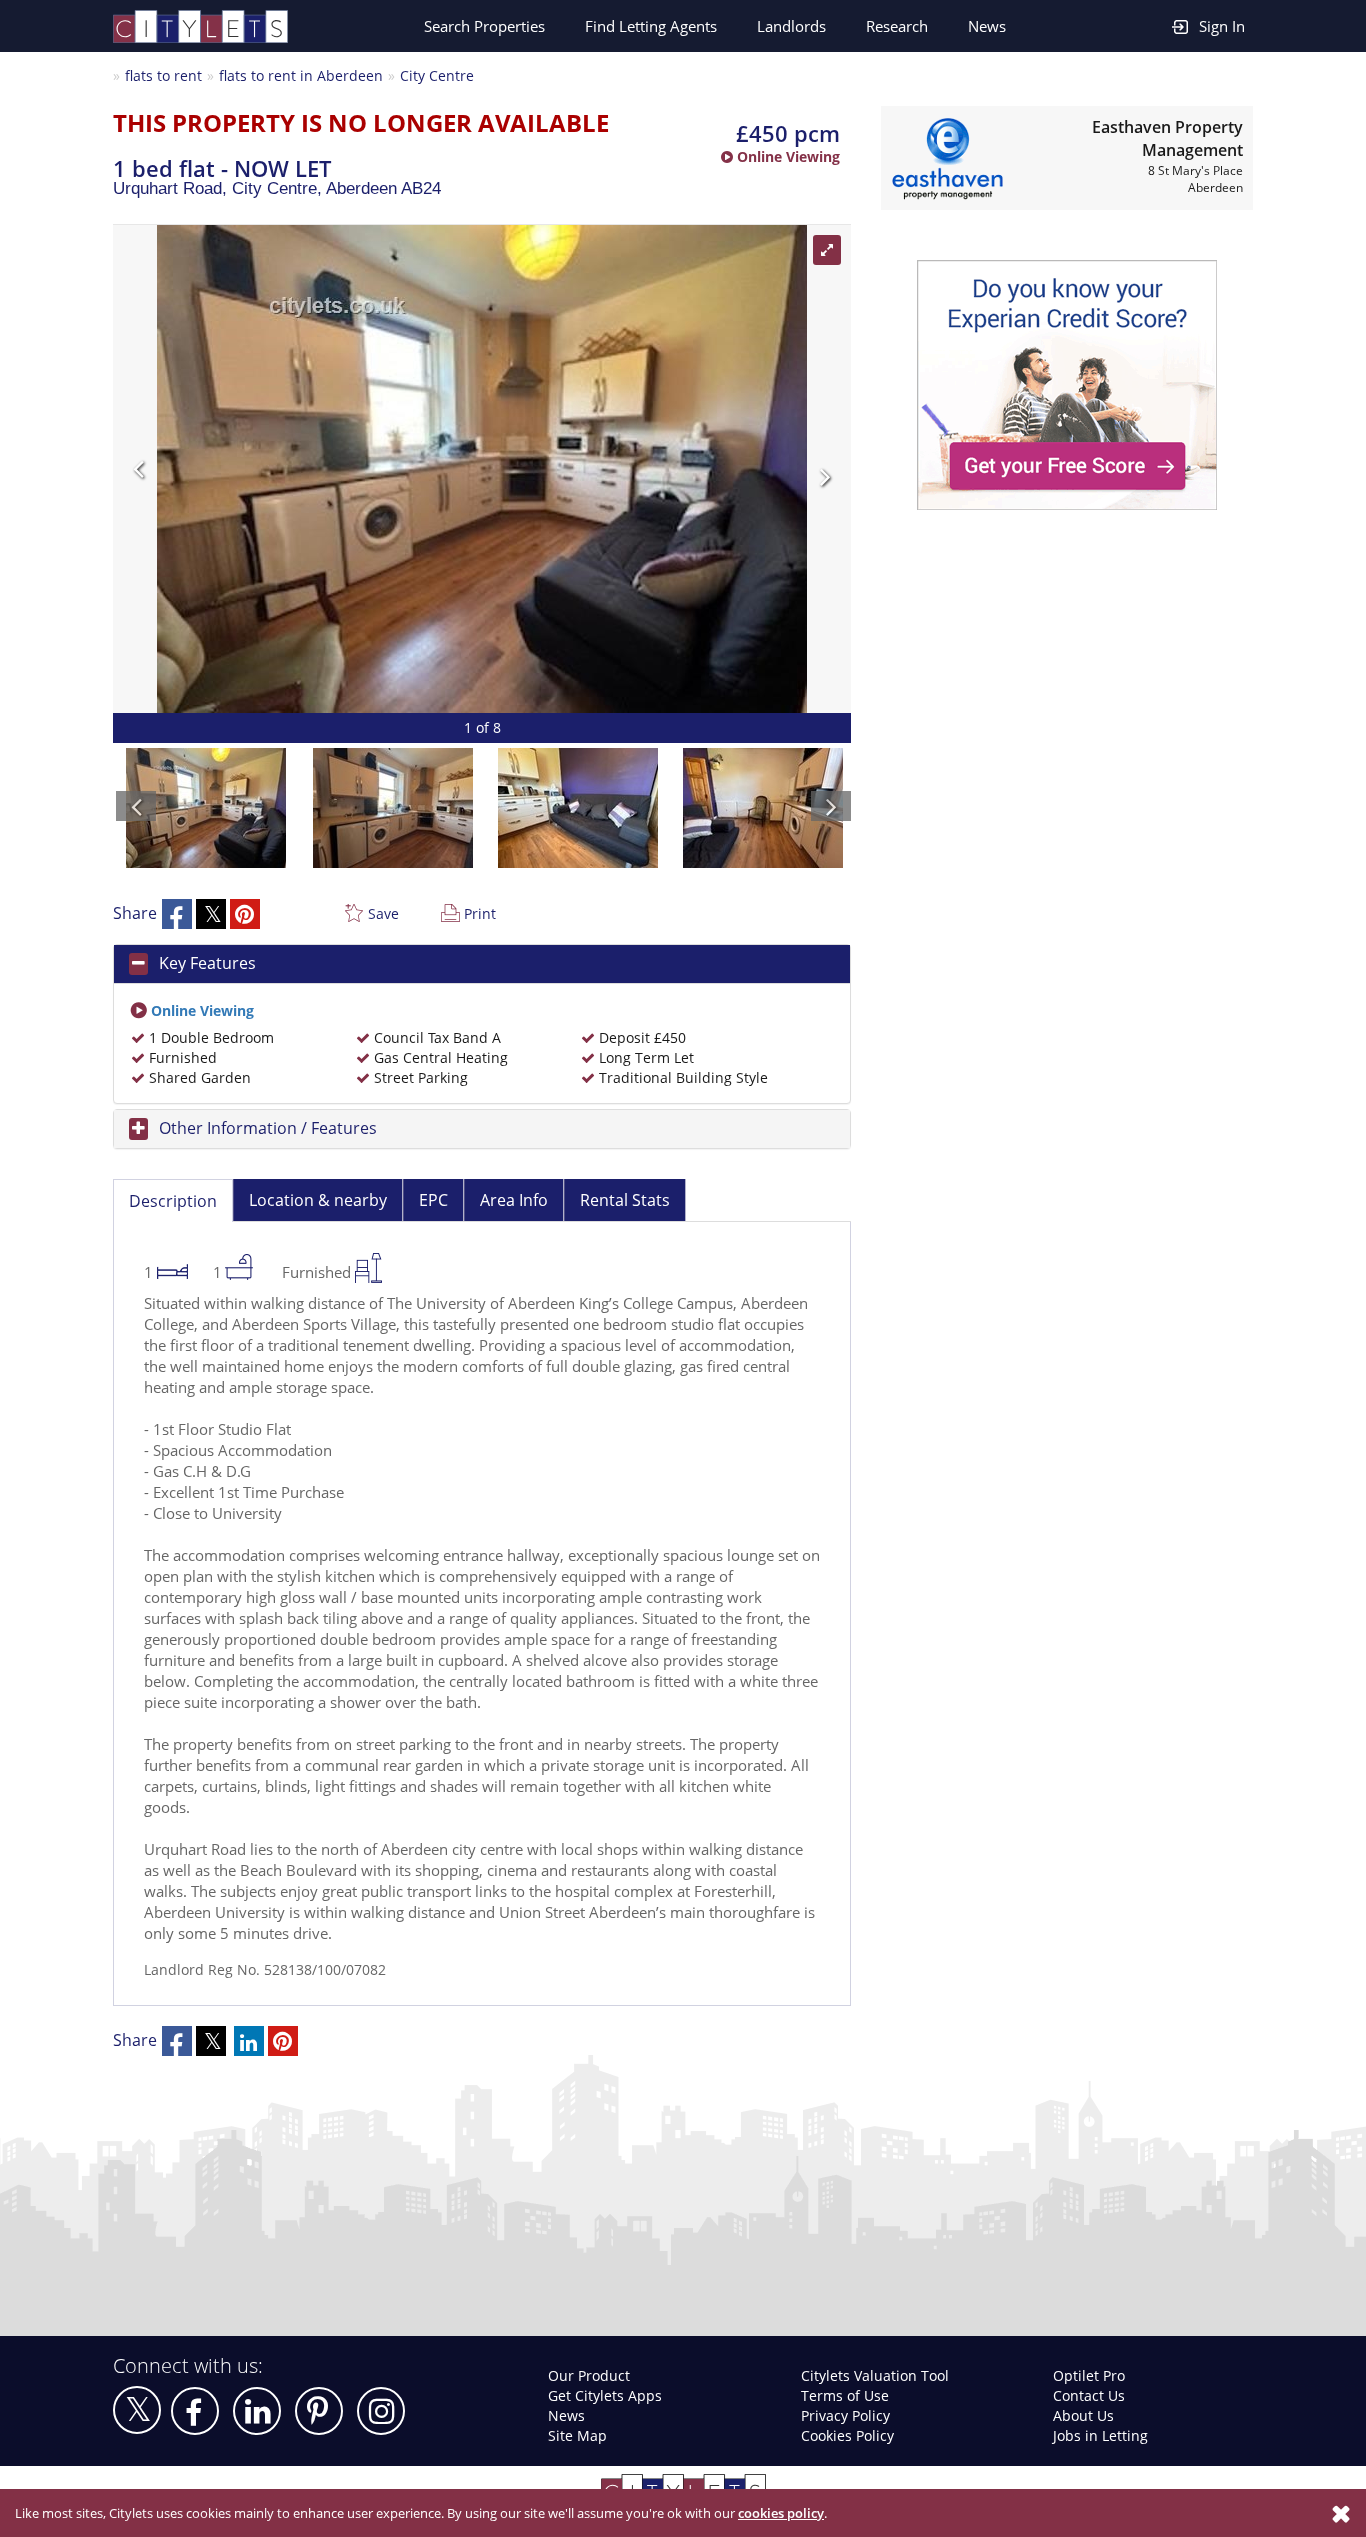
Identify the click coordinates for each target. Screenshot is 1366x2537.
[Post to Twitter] (211, 914)
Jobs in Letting (1100, 2435)
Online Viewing (786, 156)
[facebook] (195, 2411)
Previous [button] (306, 469)
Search (484, 26)
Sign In (1222, 26)
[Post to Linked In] (249, 2041)
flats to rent (163, 75)
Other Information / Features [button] (268, 1128)
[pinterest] (319, 2411)
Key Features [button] (207, 963)
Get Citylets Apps (605, 2395)
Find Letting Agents (651, 26)
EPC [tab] (433, 1200)
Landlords (791, 26)
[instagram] (381, 2411)
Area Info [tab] (514, 1200)
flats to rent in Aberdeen (301, 75)
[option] (482, 469)
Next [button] (657, 469)
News (987, 26)
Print (480, 913)
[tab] (482, 964)
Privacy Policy (845, 2415)
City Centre (437, 75)
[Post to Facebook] (177, 914)
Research (897, 26)
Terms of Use (845, 2395)
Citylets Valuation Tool (875, 2375)
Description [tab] (173, 1201)
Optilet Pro (1089, 2375)
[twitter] (137, 2410)
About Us (1083, 2415)
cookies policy (781, 2513)
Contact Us (1089, 2395)
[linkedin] (257, 2411)
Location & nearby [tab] (318, 1200)
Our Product (589, 2375)
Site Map (577, 2435)
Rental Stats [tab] (625, 1200)
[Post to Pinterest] (245, 914)
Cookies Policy (847, 2435)
